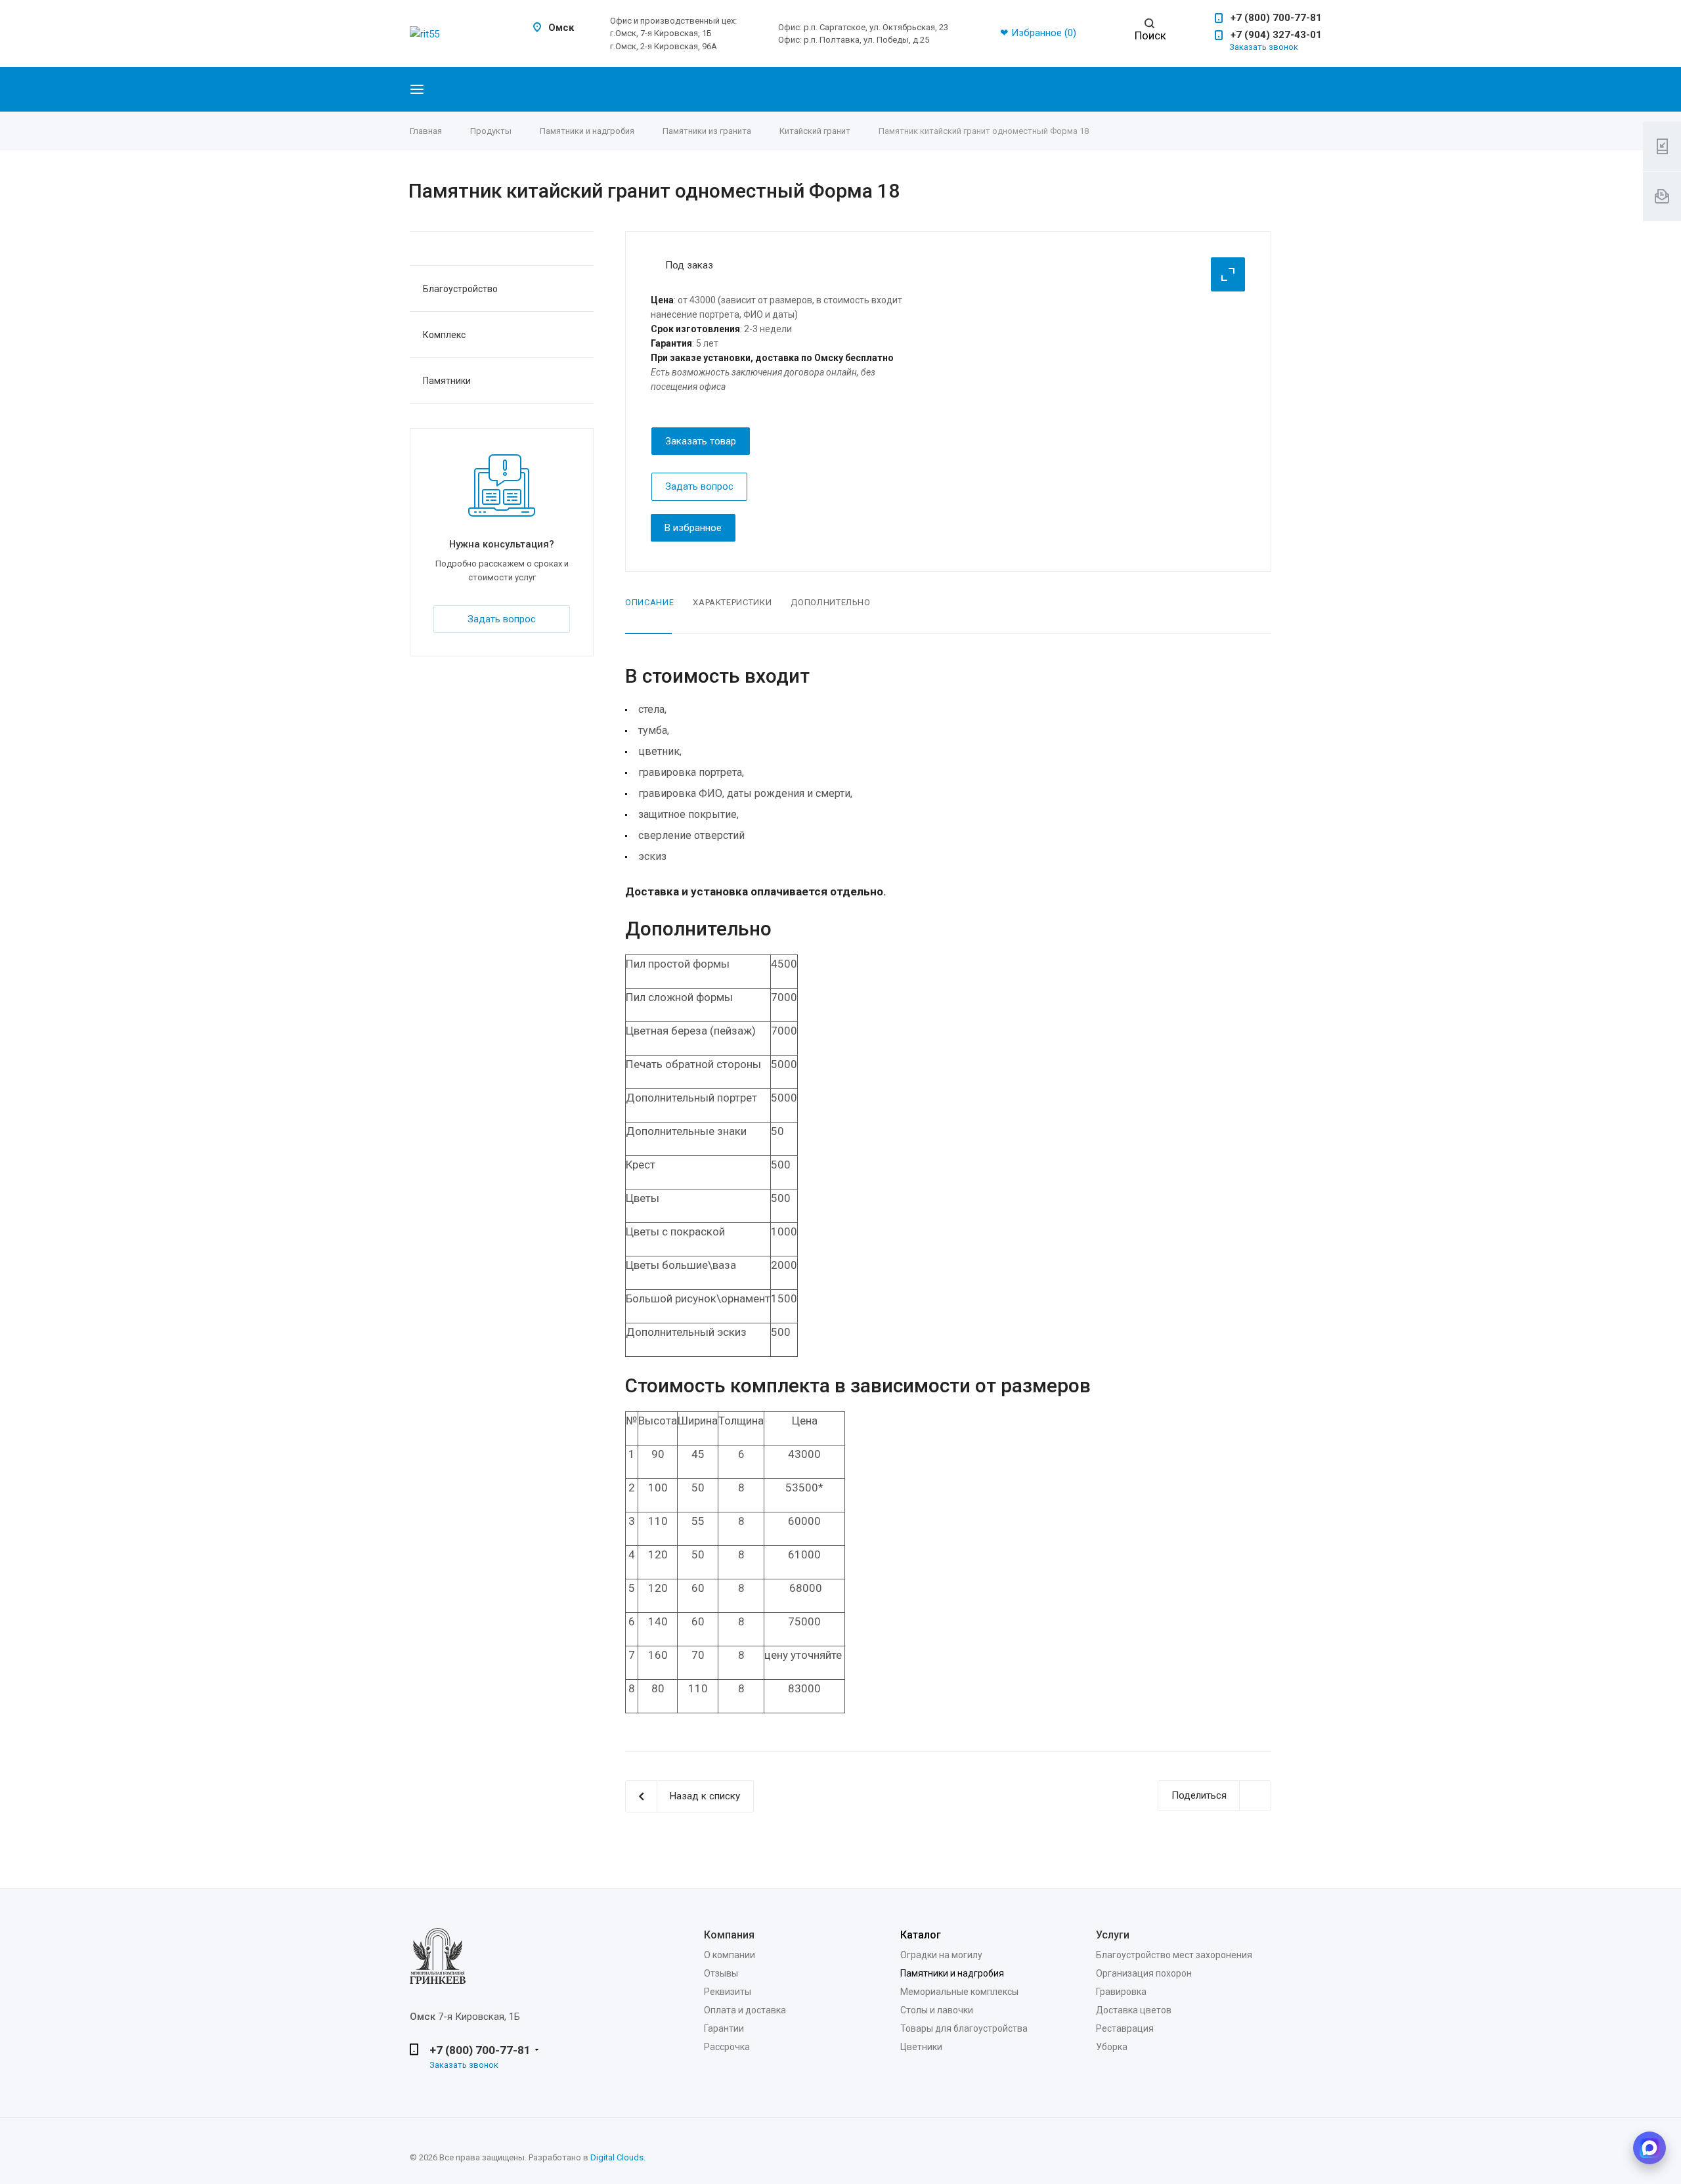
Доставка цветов (1134, 2010)
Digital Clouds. (618, 2157)
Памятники (447, 381)
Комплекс (444, 335)
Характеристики (732, 602)
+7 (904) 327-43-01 (1276, 35)
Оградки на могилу (941, 1955)
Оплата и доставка (745, 2010)
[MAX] (1649, 2148)
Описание (649, 602)
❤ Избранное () (1038, 33)
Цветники (921, 2047)
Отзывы (721, 1973)
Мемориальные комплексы (959, 1992)
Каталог (921, 1935)
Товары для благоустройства (964, 2028)
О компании (730, 1955)
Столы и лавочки (937, 2010)
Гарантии (724, 2028)
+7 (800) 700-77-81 (1276, 18)
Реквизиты (728, 1992)
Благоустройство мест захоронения (1174, 1955)
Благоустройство (460, 289)
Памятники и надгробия (952, 1973)
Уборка (1112, 2047)
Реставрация (1125, 2028)
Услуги (1113, 1935)
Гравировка (1121, 1992)
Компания (729, 1935)
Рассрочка (727, 2047)
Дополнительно (830, 602)
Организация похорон (1144, 1973)
